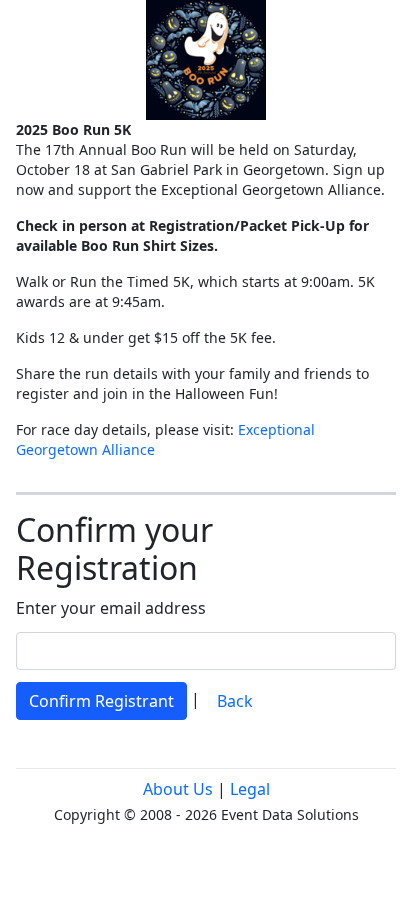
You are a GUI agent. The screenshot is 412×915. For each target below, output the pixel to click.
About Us (178, 789)
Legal (250, 789)
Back (235, 701)
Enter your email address (111, 608)
